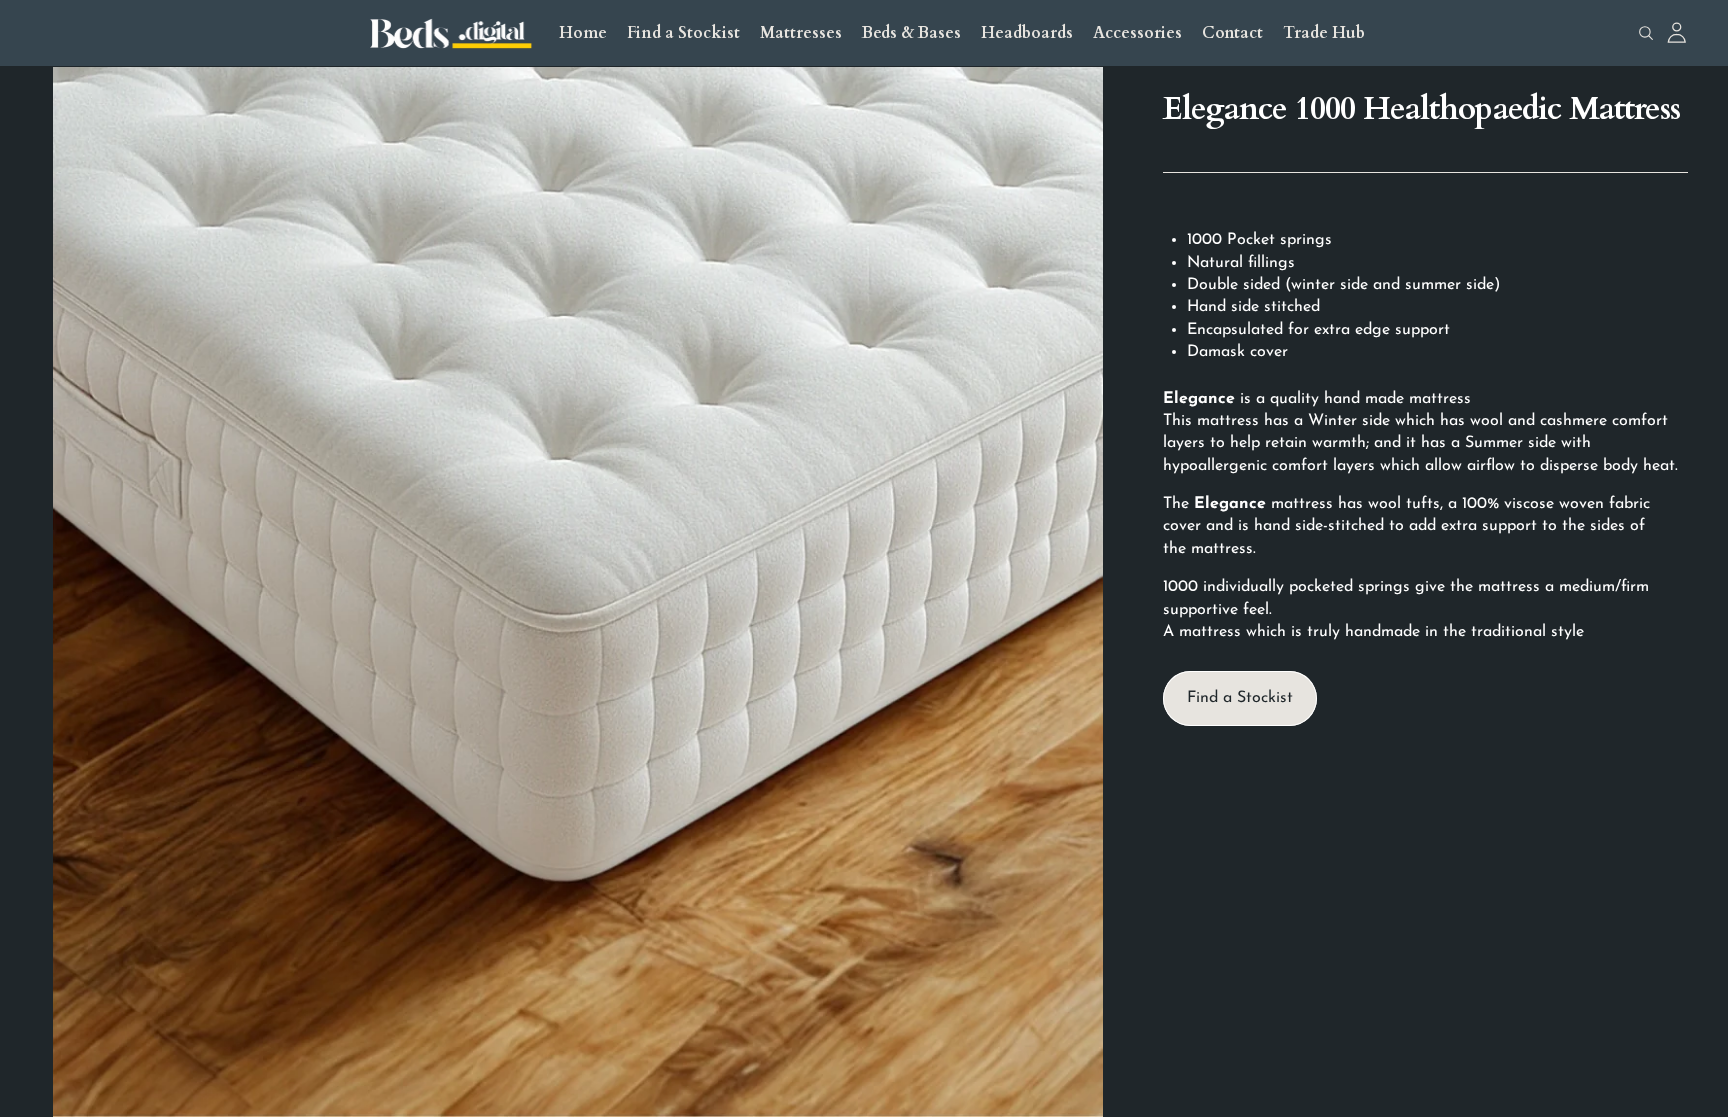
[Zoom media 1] (577, 592)
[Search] (1646, 33)
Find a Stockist (1240, 698)
